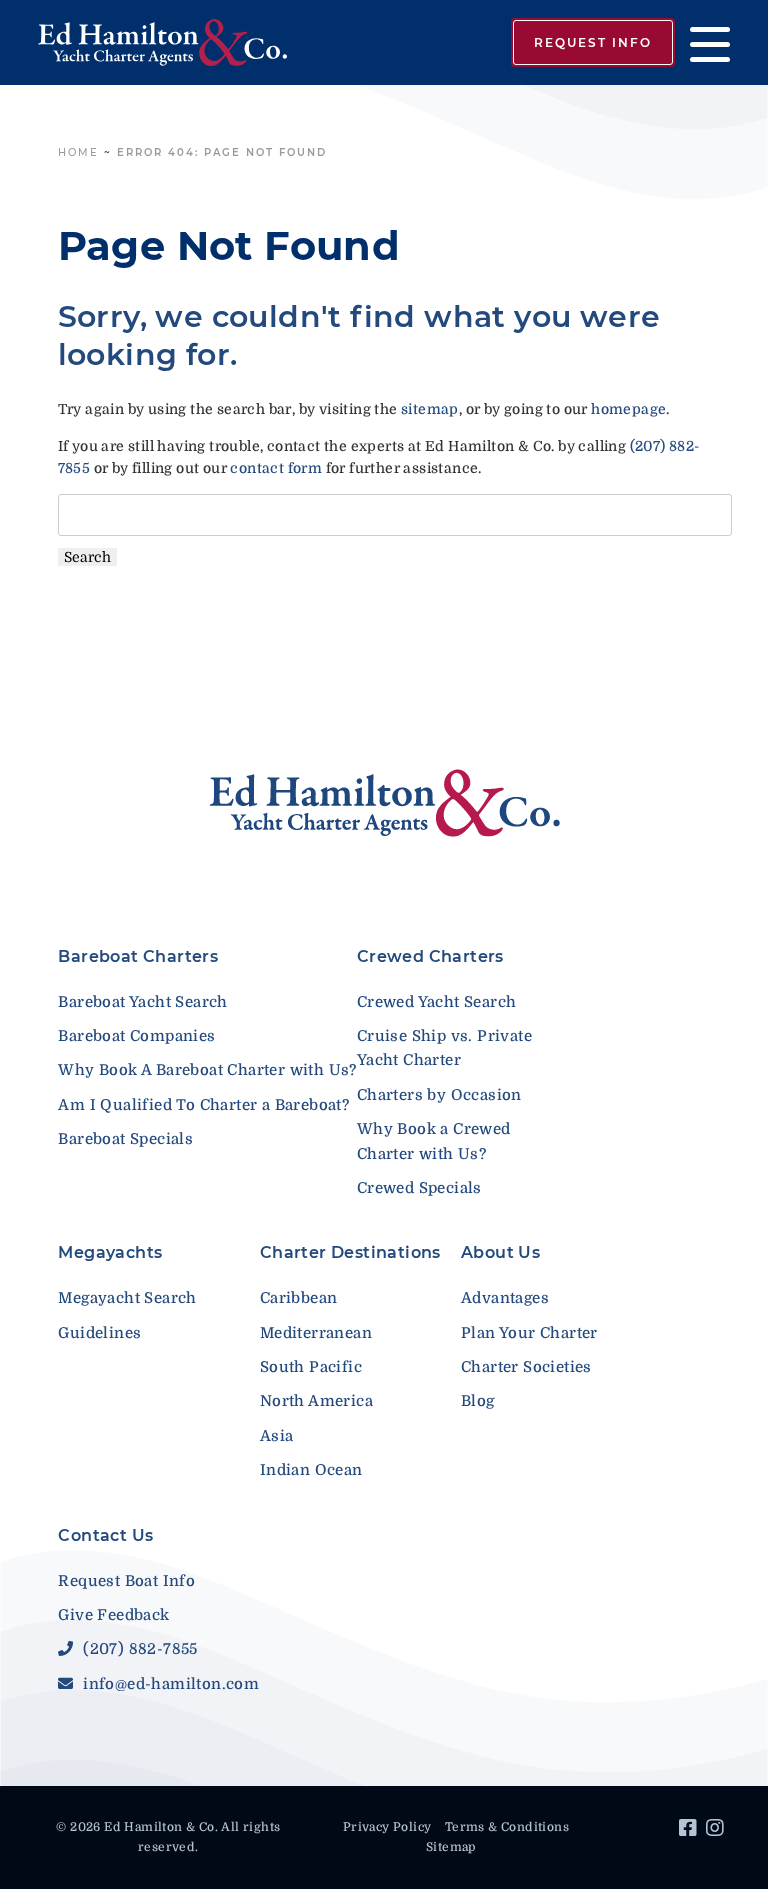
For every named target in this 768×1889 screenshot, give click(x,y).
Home (78, 152)
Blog (478, 1401)
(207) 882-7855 (138, 1649)
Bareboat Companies (136, 1036)
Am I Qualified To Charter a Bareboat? (203, 1105)
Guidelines (99, 1333)
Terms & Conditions (507, 1827)
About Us (500, 1252)
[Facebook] (690, 1831)
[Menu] (702, 42)
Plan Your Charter (529, 1333)
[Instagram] (717, 1831)
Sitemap (451, 1847)
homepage (628, 409)
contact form (276, 468)
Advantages (505, 1298)
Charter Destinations (350, 1252)
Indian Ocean (311, 1470)
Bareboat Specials (125, 1139)
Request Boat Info (126, 1581)
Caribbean (299, 1298)
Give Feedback (113, 1615)
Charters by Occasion (439, 1095)
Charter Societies (526, 1367)
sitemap (430, 409)
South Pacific (311, 1367)
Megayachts (110, 1252)
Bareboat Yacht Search (142, 1002)
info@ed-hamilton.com (169, 1684)
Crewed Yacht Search (437, 1002)
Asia (277, 1436)
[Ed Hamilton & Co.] (162, 42)
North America (316, 1401)
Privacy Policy (387, 1827)
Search (87, 557)
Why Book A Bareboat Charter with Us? (207, 1070)
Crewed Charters (430, 956)
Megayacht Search (127, 1298)
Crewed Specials (419, 1188)
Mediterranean (316, 1333)
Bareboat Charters (138, 956)
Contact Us (105, 1535)
